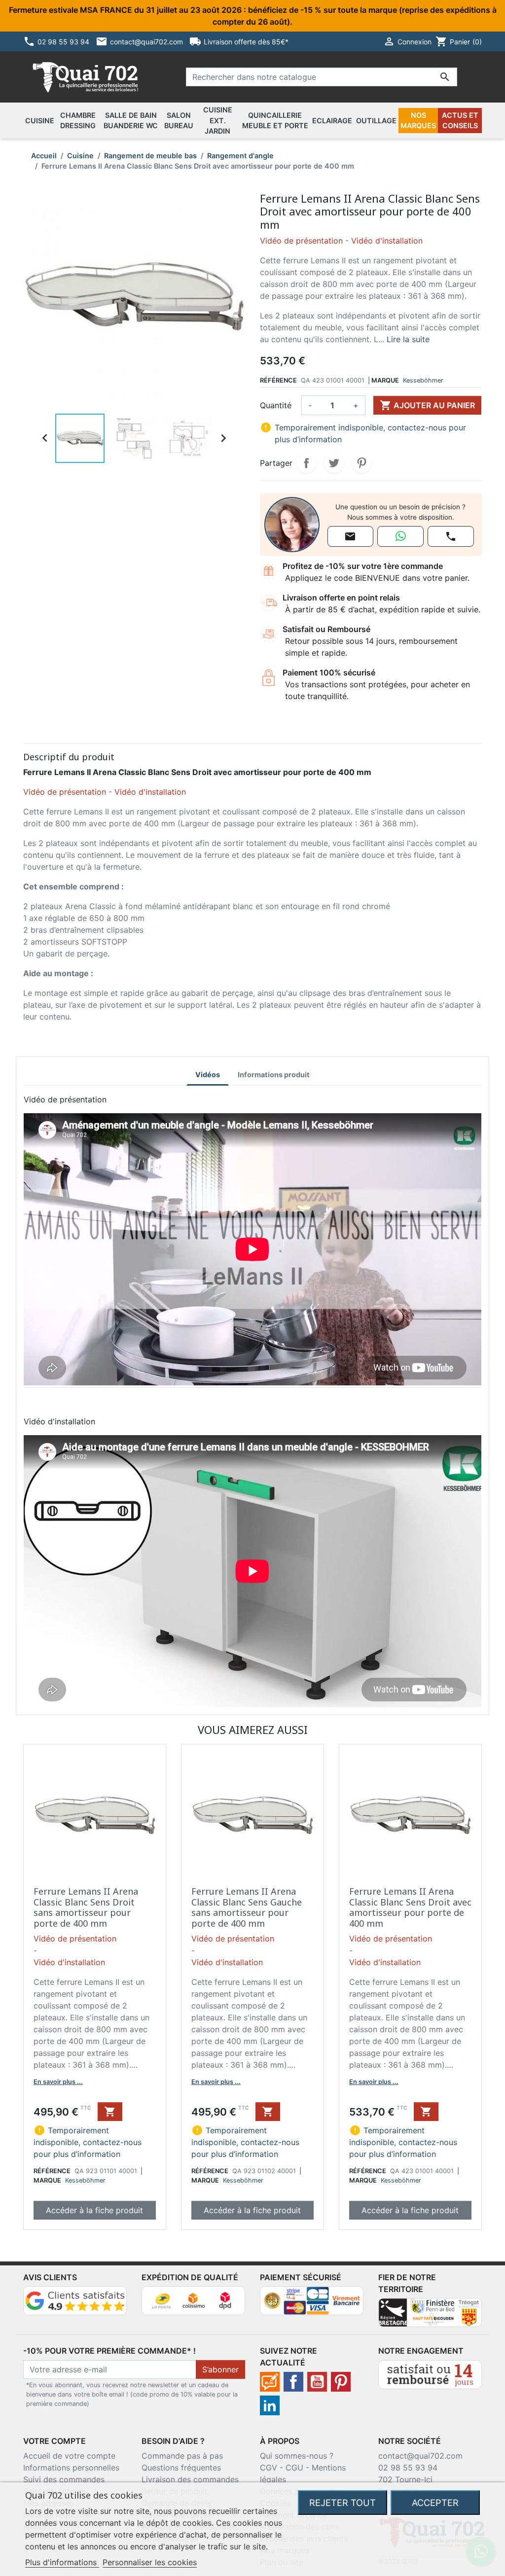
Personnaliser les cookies (150, 2562)
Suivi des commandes (64, 2479)
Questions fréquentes (181, 2468)
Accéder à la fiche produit (94, 2210)
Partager (306, 463)
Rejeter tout (343, 2503)
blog (270, 2382)
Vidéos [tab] (208, 1075)
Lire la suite (408, 339)
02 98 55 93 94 (408, 2468)
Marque (385, 380)
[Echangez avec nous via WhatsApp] (400, 536)
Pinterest (361, 463)
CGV (269, 2468)
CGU (294, 2468)
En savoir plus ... (58, 2082)
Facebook (293, 2382)
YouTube (317, 2382)
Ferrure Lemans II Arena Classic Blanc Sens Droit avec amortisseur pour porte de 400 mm (410, 1907)
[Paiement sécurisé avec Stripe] (312, 2300)
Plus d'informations (62, 2562)
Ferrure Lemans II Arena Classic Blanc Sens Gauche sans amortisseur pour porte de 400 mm (247, 1907)
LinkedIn (270, 2405)
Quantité (276, 405)
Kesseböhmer (423, 380)
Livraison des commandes (190, 2479)
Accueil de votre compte (69, 2456)
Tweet (334, 463)
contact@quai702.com (420, 2456)
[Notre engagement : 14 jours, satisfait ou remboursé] (430, 2374)
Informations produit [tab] (274, 1075)
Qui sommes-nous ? (297, 2456)
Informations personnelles (71, 2468)
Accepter (435, 2503)
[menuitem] (40, 121)
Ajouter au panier (427, 405)
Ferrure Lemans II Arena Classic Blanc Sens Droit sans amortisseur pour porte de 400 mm (86, 1907)
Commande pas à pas (182, 2456)
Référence (278, 380)
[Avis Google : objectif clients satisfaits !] (75, 2300)
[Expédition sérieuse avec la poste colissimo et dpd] (193, 2300)
